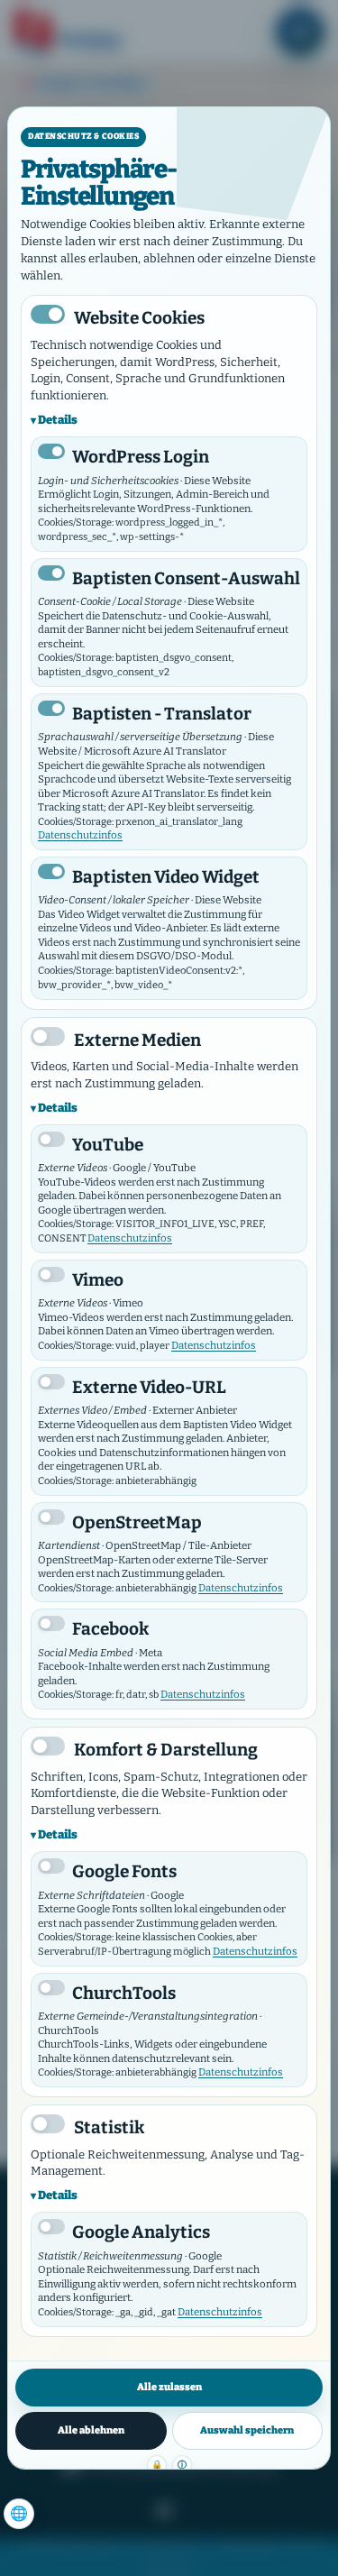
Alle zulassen (169, 2387)
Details (58, 420)
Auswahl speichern (247, 2430)
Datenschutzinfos (80, 835)
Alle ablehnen (91, 2430)
